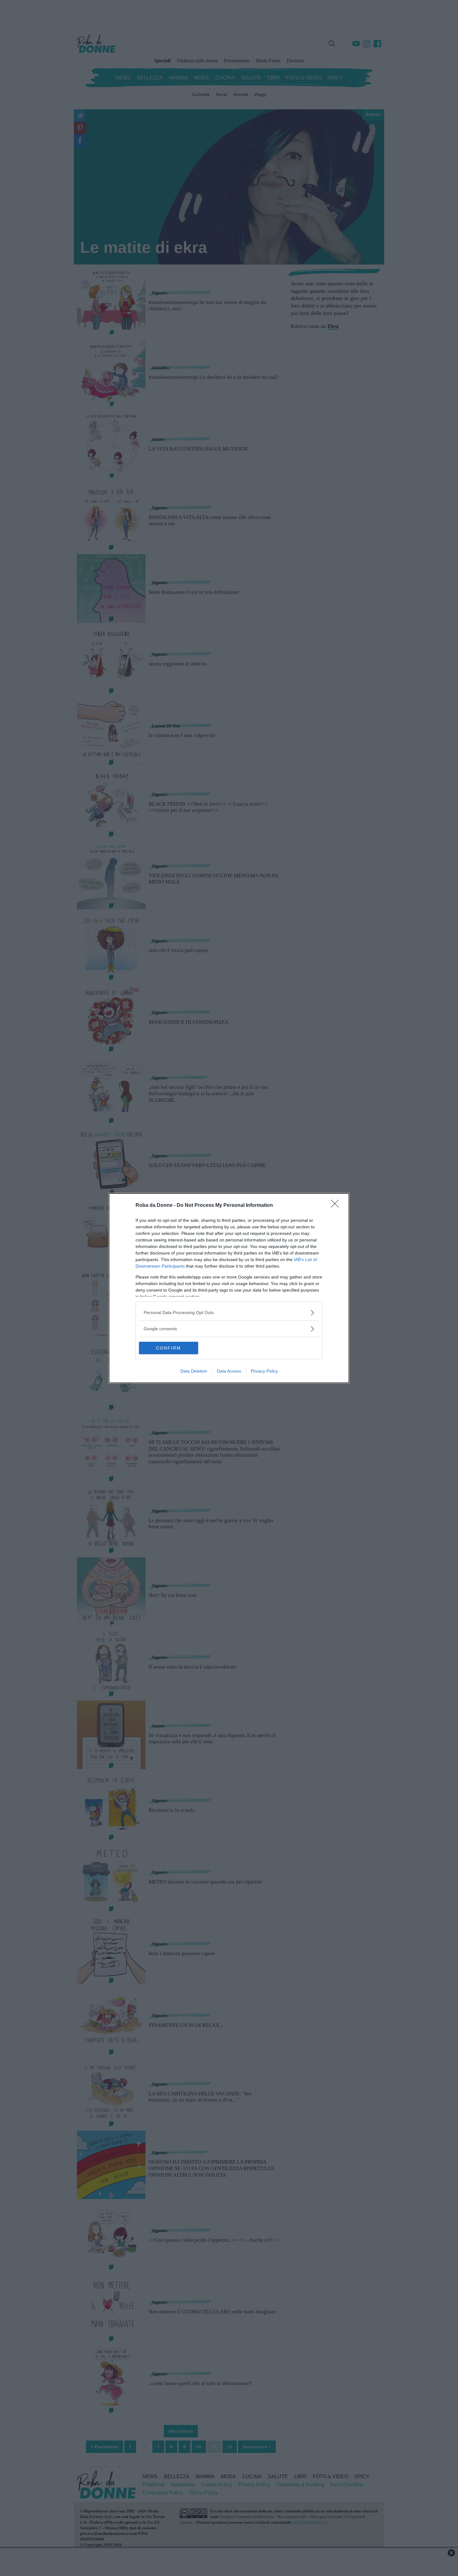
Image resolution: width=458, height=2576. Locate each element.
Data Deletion (194, 1371)
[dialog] (229, 1288)
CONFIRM (169, 1348)
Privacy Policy (264, 1371)
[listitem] (229, 1313)
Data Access (229, 1371)
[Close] (337, 1206)
